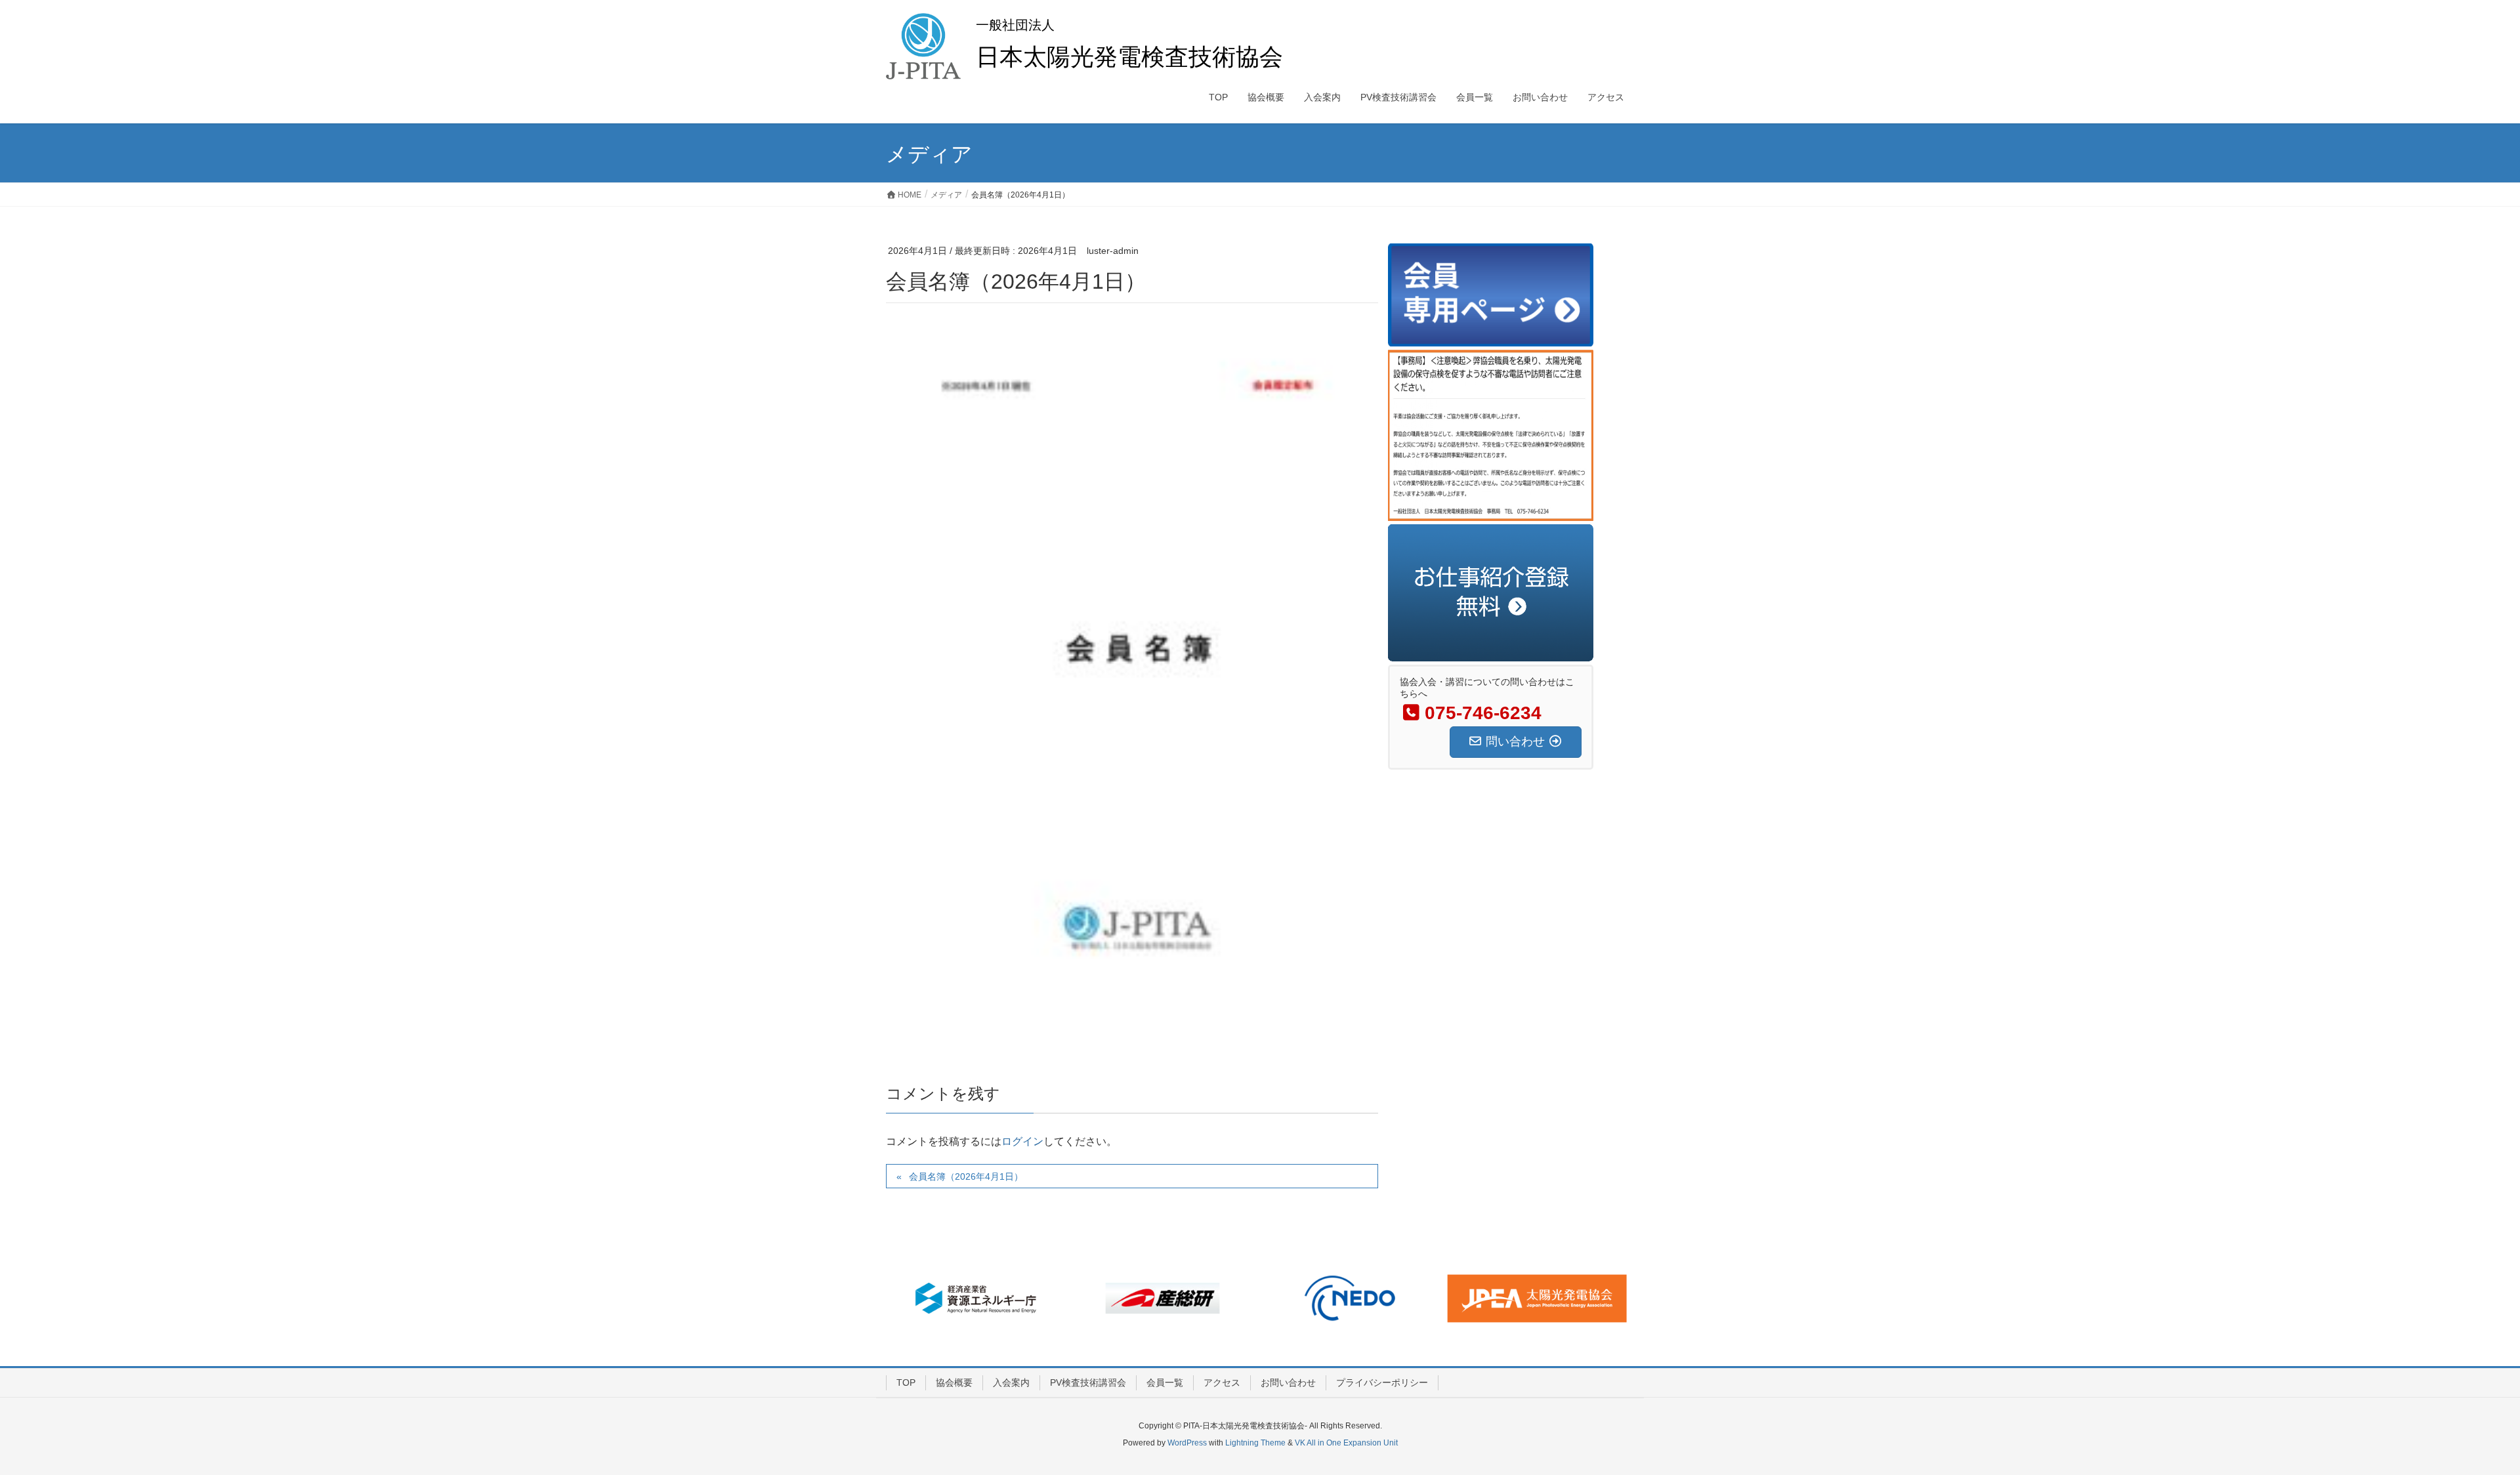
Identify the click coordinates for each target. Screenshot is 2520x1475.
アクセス (1222, 1382)
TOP (906, 1382)
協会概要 (954, 1382)
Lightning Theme (1255, 1443)
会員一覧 (1165, 1382)
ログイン (1022, 1141)
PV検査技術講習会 (1088, 1382)
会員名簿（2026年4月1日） (966, 1176)
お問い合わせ (1288, 1382)
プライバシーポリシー (1382, 1382)
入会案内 (1011, 1382)
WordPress (1187, 1443)
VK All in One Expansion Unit (1346, 1443)
